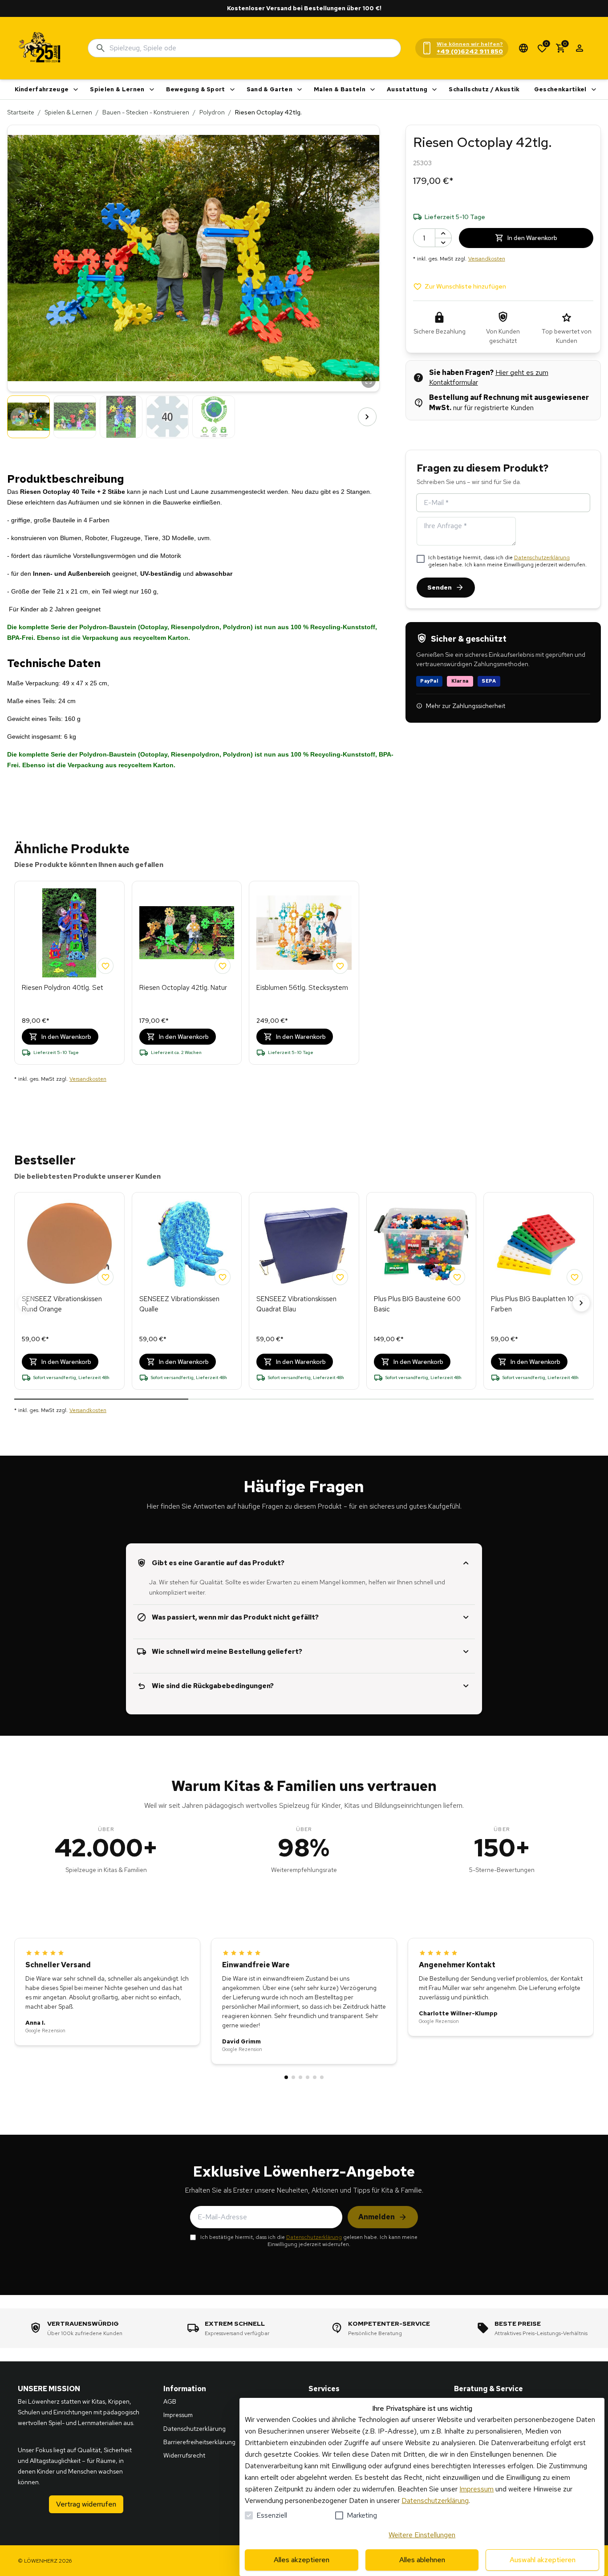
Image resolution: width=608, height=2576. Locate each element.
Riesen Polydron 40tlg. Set (63, 988)
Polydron (212, 112)
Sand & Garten (270, 89)
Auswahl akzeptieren (543, 2560)
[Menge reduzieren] (443, 242)
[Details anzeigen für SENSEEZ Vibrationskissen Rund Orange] (69, 1244)
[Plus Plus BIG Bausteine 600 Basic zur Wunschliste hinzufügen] (457, 1277)
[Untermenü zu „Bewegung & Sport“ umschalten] (232, 90)
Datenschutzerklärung (542, 558)
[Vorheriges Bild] (20, 417)
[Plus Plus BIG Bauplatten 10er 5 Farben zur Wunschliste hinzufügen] (575, 1277)
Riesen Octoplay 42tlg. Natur (183, 988)
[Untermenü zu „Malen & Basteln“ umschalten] (373, 90)
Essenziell (272, 2515)
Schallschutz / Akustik (484, 89)
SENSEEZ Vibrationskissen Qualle (179, 1304)
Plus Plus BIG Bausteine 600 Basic (417, 1304)
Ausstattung (407, 89)
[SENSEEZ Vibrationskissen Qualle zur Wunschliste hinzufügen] (223, 1277)
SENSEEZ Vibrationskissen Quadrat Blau (296, 1304)
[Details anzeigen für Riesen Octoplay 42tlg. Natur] (187, 933)
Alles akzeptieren (302, 2560)
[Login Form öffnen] (580, 48)
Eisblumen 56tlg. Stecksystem (302, 988)
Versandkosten (487, 259)
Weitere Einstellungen (422, 2535)
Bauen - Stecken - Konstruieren (146, 112)
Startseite (21, 112)
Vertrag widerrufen (86, 2504)
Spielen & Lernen (117, 89)
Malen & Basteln (340, 89)
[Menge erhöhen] (443, 233)
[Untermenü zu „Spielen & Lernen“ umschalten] (152, 90)
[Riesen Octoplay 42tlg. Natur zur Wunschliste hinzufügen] (223, 966)
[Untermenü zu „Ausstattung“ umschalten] (434, 90)
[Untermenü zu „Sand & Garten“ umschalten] (300, 90)
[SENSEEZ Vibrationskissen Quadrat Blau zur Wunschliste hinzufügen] (340, 1277)
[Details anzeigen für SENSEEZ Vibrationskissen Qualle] (187, 1244)
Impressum (476, 2489)
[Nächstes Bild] (367, 417)
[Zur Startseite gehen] (40, 48)
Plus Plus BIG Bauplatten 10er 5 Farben (538, 1304)
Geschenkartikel (560, 89)
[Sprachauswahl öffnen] (523, 48)
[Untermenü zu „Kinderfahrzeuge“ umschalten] (76, 90)
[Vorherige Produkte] (27, 1303)
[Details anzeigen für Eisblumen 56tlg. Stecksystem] (304, 933)
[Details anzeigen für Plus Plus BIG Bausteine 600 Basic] (422, 1244)
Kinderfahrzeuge (42, 89)
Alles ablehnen (422, 2560)
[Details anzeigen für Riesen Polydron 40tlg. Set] (69, 933)
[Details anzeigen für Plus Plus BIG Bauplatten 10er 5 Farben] (539, 1244)
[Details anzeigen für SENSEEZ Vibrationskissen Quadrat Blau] (304, 1244)
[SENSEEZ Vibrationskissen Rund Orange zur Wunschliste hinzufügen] (105, 1277)
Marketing (362, 2515)
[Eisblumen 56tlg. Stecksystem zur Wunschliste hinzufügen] (340, 966)
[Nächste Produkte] (581, 1303)
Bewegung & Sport (196, 89)
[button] (193, 258)
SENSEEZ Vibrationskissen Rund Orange (62, 1304)
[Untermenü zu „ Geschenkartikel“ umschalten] (594, 90)
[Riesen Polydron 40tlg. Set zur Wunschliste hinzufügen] (105, 966)
